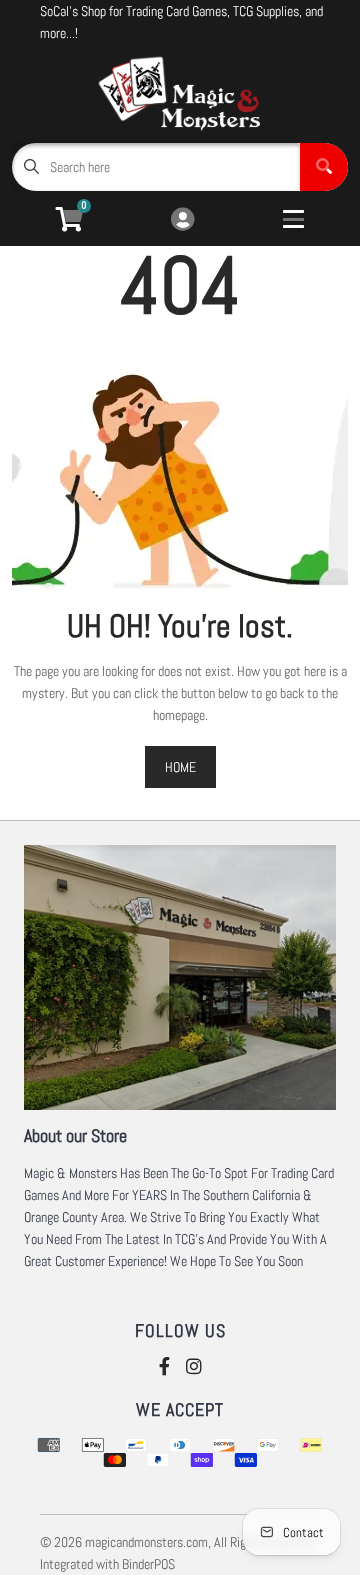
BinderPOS (148, 1564)
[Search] (324, 167)
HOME (180, 767)
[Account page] (182, 220)
